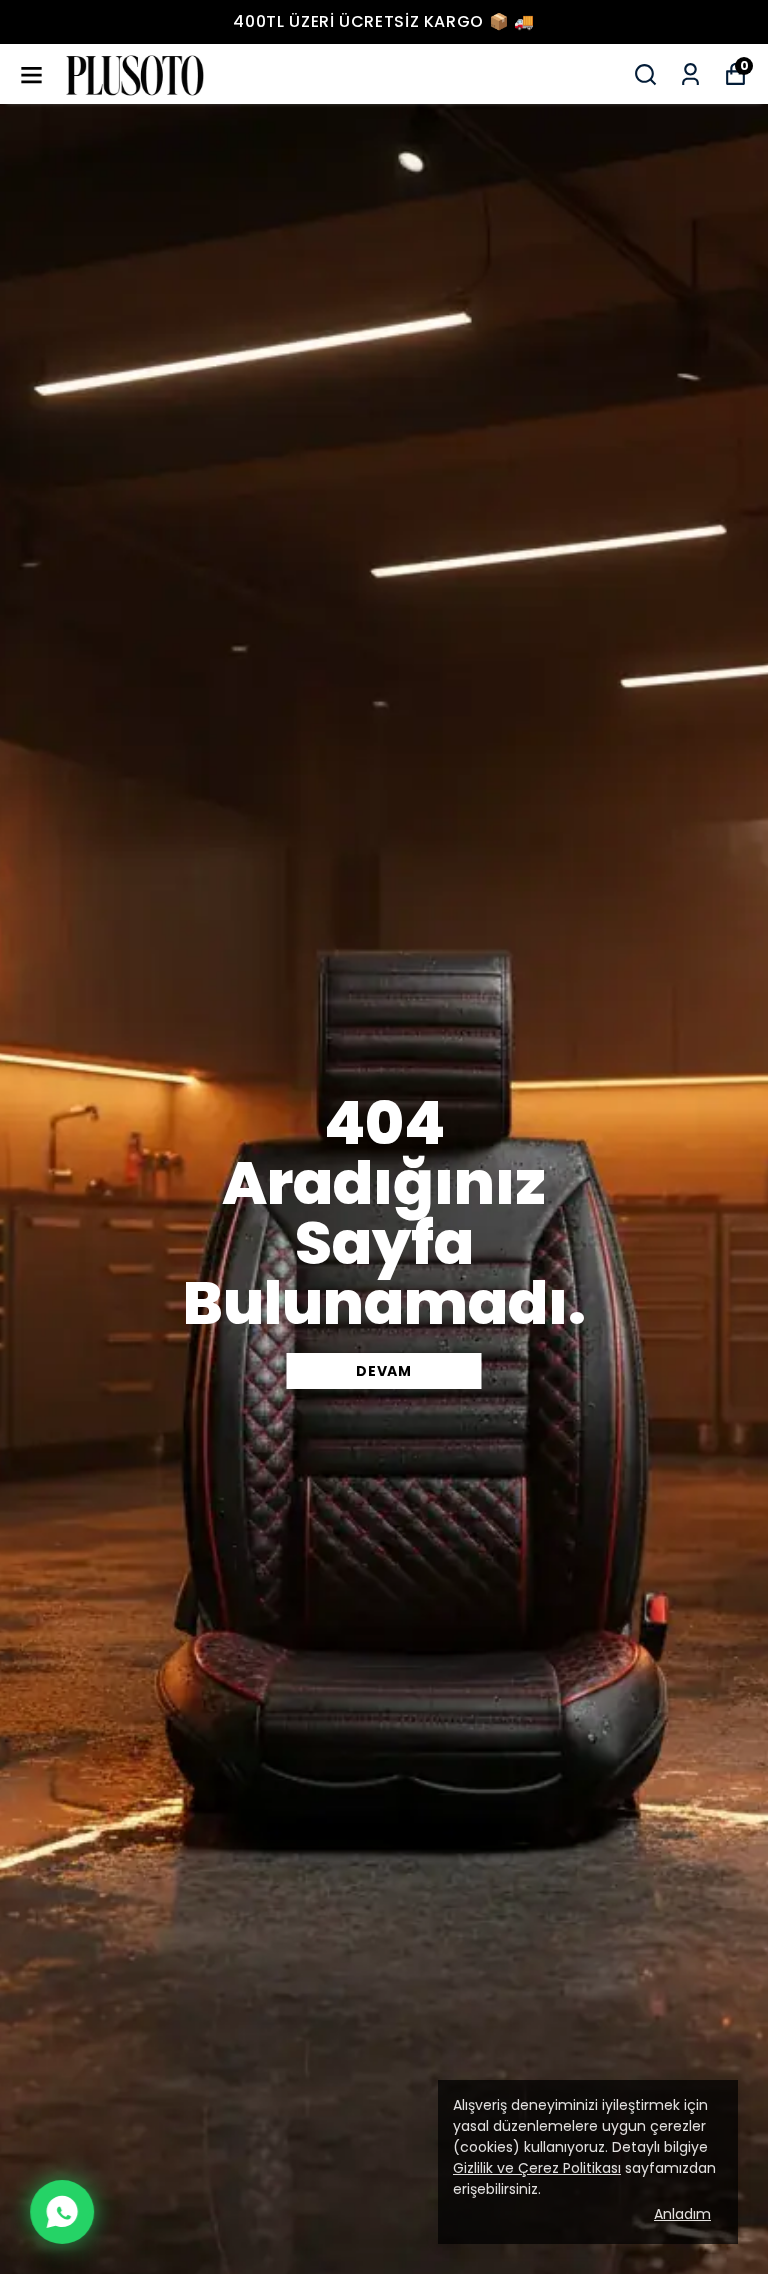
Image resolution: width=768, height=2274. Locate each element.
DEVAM (384, 1371)
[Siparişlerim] (690, 74)
